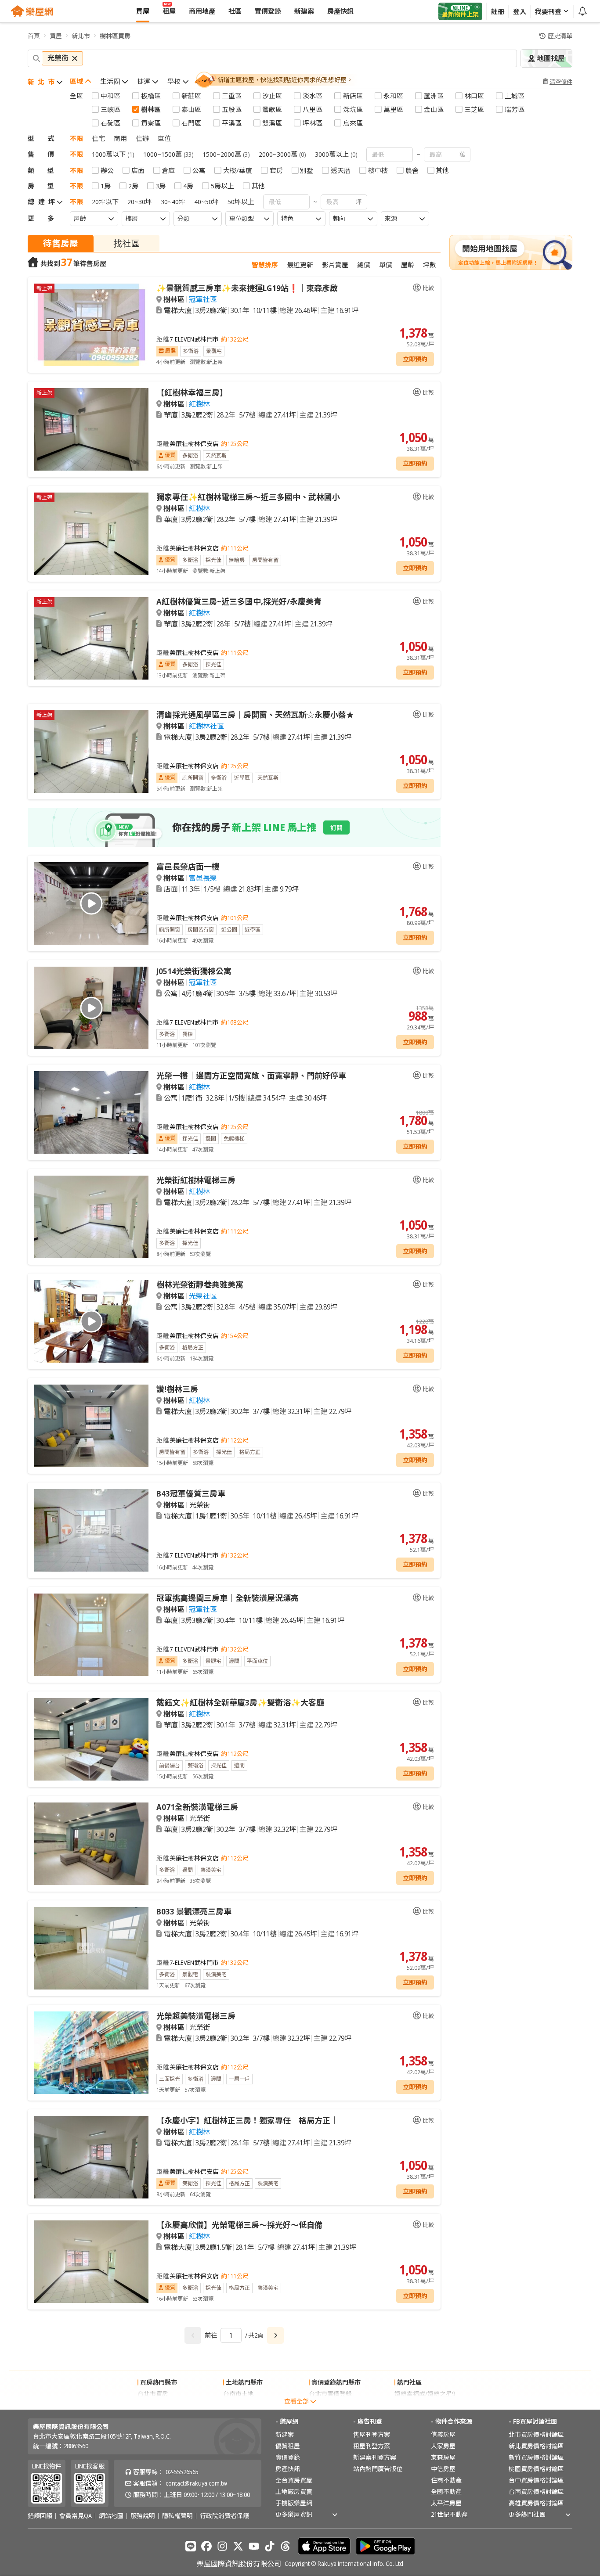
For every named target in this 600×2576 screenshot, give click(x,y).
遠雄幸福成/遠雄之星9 (425, 2394)
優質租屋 (288, 2446)
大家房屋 (443, 2446)
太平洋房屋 (446, 2503)
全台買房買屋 (294, 2480)
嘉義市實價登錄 (330, 2405)
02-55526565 (182, 2472)
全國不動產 (446, 2491)
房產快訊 (288, 2469)
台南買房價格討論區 (536, 2491)
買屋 (56, 36)
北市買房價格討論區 (536, 2434)
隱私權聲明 (177, 2516)
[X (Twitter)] (238, 2546)
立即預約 (415, 359)
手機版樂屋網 (294, 2503)
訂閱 (336, 828)
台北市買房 (153, 2394)
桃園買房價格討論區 (536, 2469)
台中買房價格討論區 (536, 2480)
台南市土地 (239, 2394)
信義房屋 (443, 2434)
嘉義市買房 (153, 2405)
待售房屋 (61, 243)
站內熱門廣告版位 (378, 2469)
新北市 (81, 36)
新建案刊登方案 (375, 2457)
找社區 (127, 243)
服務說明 (143, 2516)
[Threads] (286, 2546)
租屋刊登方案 (372, 2446)
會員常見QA (76, 2516)
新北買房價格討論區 (536, 2446)
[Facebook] (206, 2546)
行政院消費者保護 (224, 2516)
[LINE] (191, 2546)
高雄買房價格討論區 (536, 2503)
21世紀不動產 (449, 2514)
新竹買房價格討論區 (536, 2457)
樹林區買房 (115, 36)
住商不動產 (446, 2480)
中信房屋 (443, 2469)
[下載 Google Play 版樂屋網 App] (385, 2546)
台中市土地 (239, 2405)
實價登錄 (288, 2457)
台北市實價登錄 (330, 2394)
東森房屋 (443, 2457)
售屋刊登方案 (372, 2434)
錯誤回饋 (40, 2516)
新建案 (285, 2434)
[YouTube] (254, 2546)
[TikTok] (270, 2546)
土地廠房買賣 (294, 2491)
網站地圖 (111, 2516)
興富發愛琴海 (413, 2405)
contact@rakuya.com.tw (196, 2483)
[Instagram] (222, 2546)
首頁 (34, 36)
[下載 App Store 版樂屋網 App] (324, 2546)
